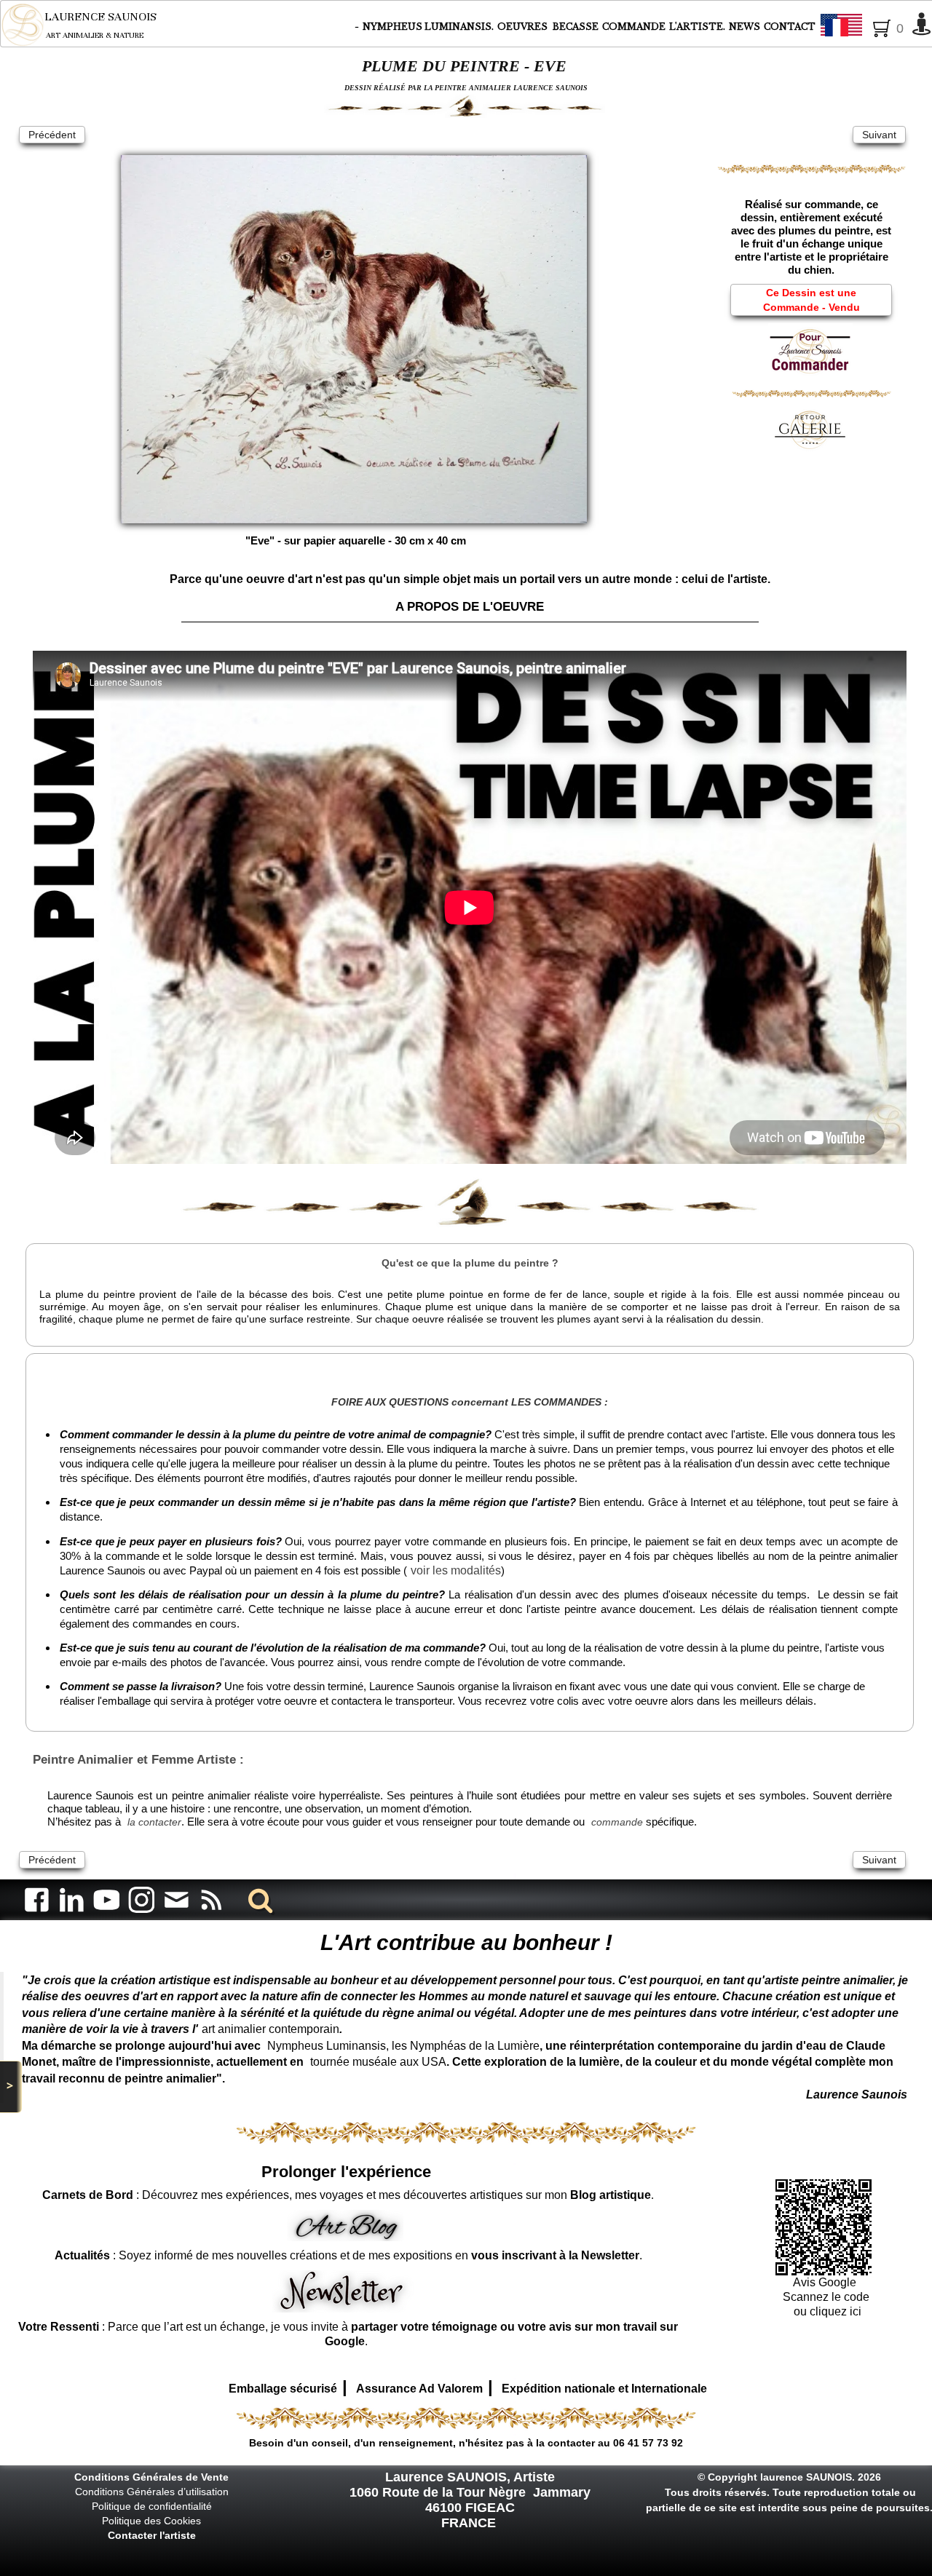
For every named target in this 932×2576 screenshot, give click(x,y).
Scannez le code (826, 2297)
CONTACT (790, 27)
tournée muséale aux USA (378, 2062)
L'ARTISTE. (697, 27)
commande (617, 1822)
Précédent (52, 135)
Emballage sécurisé (283, 2389)
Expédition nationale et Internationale (604, 2389)
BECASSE (576, 27)
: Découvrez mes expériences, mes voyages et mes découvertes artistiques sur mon (347, 2195)
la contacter (154, 1822)
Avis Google (826, 2282)
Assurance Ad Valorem (419, 2389)
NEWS (745, 27)
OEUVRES (524, 27)
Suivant (879, 135)
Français (881, 26)
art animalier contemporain (270, 2029)
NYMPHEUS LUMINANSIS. (428, 27)
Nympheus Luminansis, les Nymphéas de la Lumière (403, 2046)
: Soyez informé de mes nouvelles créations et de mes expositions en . (348, 2255)
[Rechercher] (258, 1899)
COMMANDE (634, 27)
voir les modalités (456, 1570)
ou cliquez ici (826, 2311)
